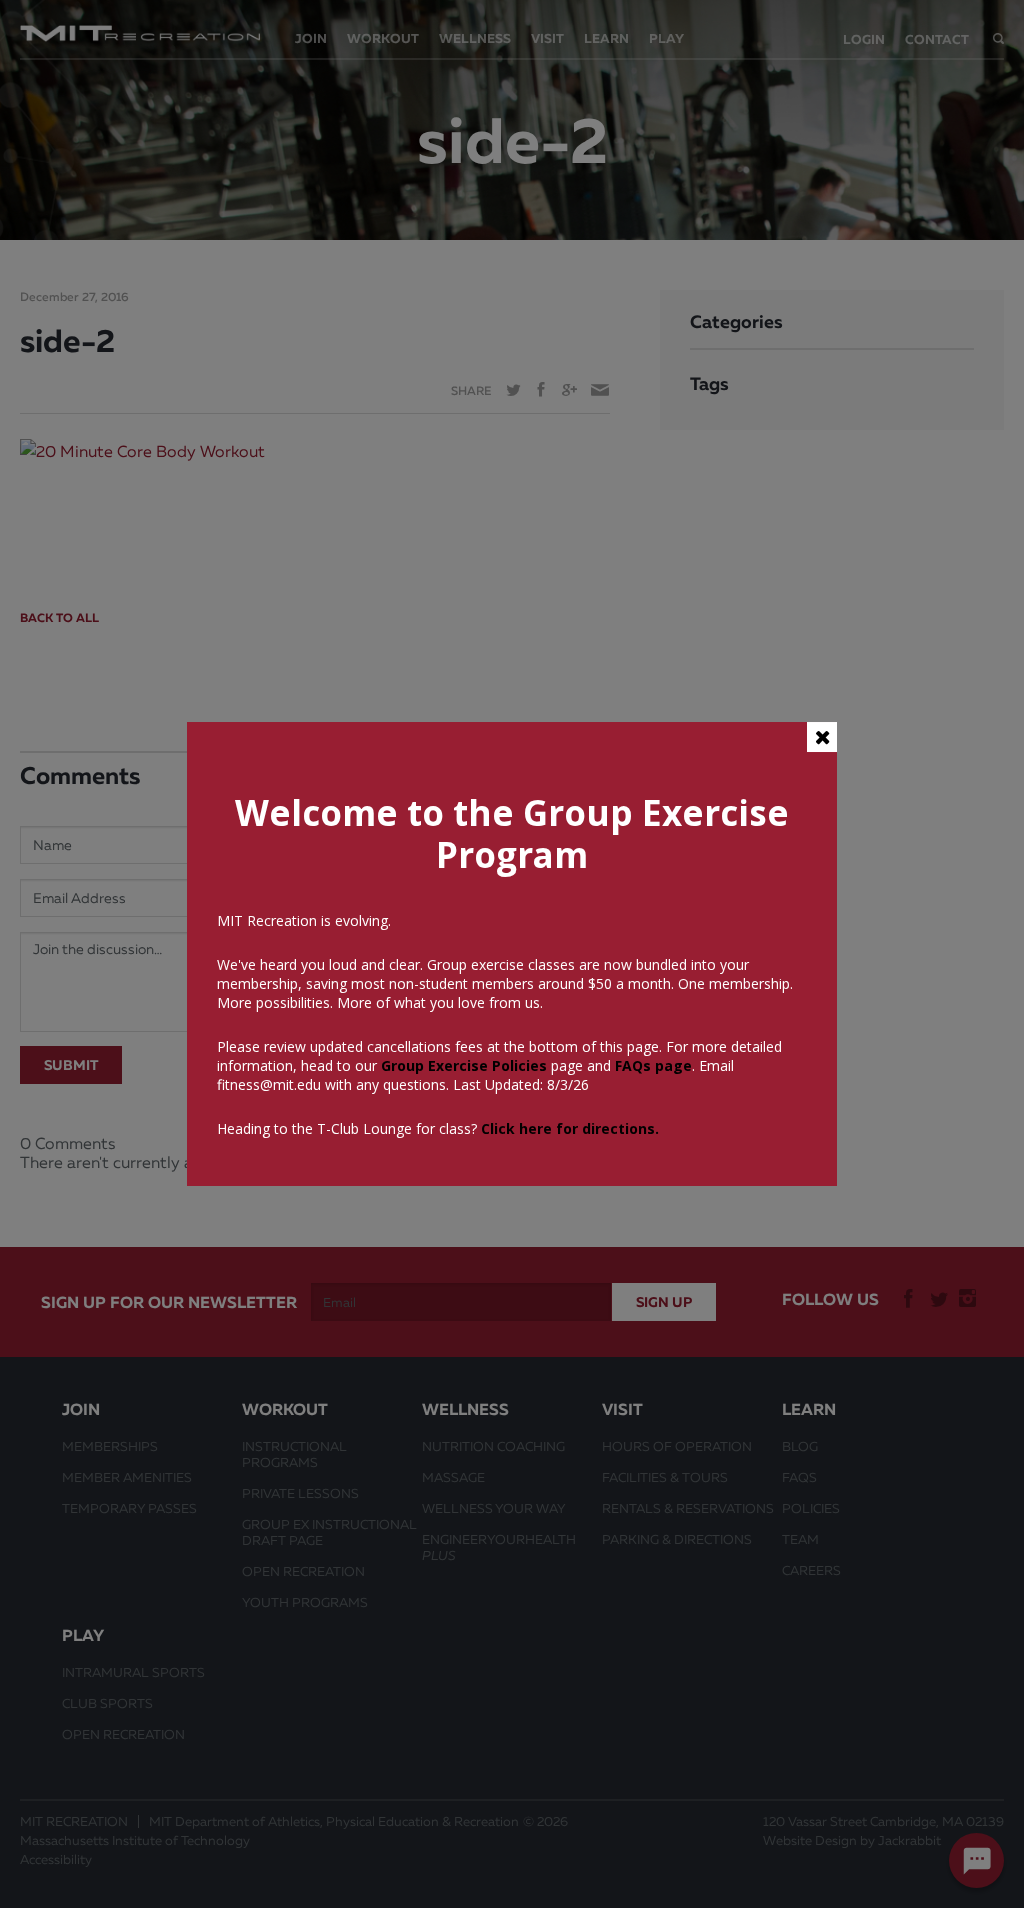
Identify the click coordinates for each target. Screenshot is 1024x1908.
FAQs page (653, 1065)
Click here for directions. (570, 1128)
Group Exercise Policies (462, 1065)
